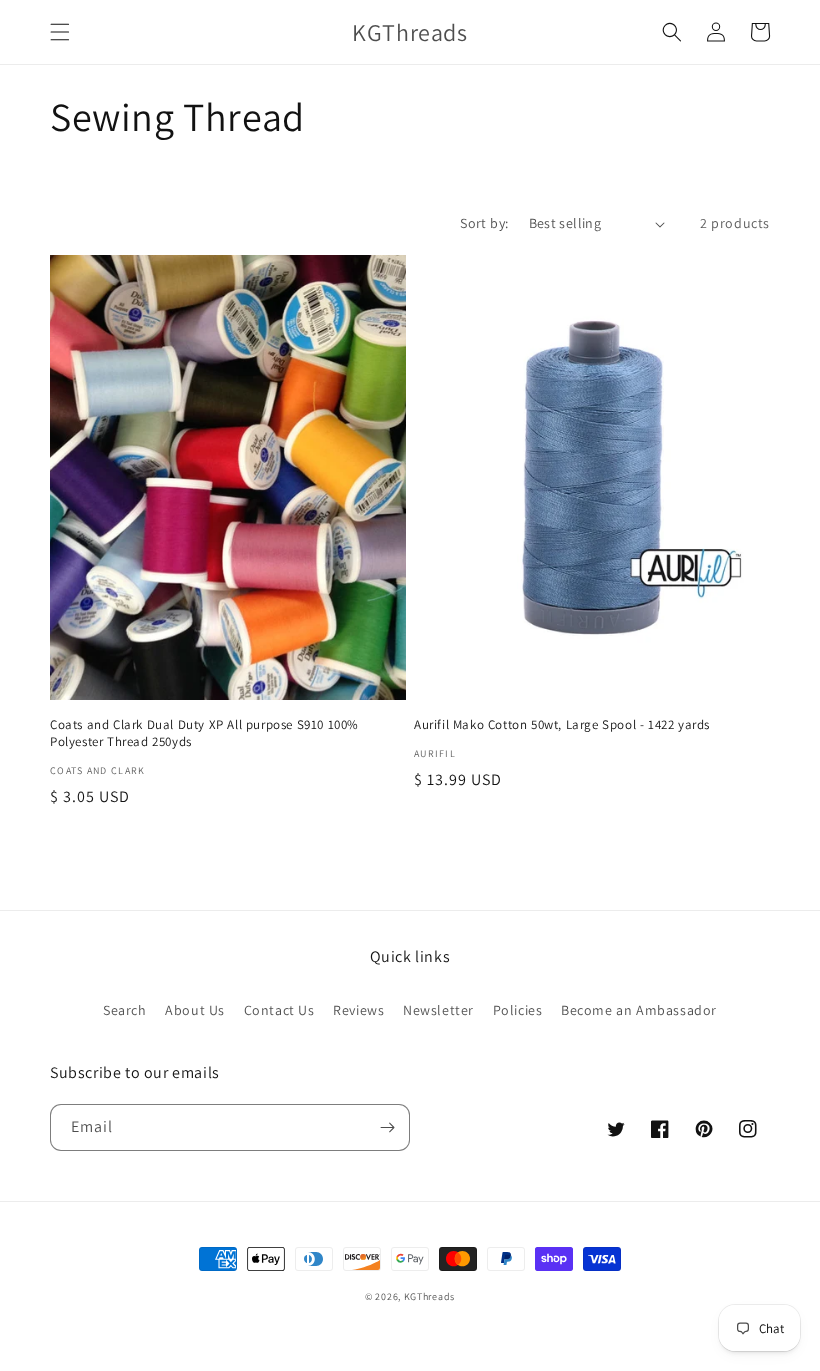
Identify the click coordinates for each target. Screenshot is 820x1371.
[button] (60, 32)
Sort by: (484, 223)
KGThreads (429, 1296)
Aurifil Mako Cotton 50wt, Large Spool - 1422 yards (562, 725)
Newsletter (438, 1010)
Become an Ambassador (639, 1010)
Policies (518, 1010)
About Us (195, 1010)
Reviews (358, 1010)
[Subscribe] (387, 1127)
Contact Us (279, 1010)
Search (125, 1010)
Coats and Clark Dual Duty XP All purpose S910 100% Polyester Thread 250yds (204, 733)
